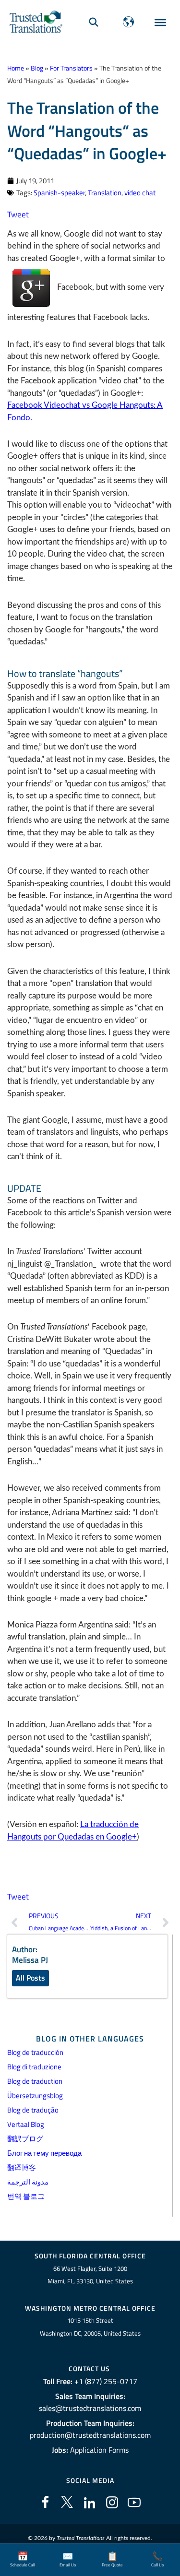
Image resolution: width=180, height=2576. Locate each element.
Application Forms (99, 2450)
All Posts (30, 1978)
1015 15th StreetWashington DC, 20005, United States (90, 2327)
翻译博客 (22, 2167)
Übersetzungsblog (35, 2095)
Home (16, 68)
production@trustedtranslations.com (90, 2435)
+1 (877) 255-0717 (106, 2381)
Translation (105, 193)
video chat (140, 193)
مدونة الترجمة (28, 2182)
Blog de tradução (33, 2110)
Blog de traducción (35, 2052)
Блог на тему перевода (44, 2153)
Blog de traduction (35, 2081)
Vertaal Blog (26, 2124)
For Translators (71, 68)
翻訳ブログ (25, 2139)
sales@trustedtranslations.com (90, 2408)
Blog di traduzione (34, 2067)
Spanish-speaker (59, 193)
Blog (37, 68)
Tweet (18, 214)
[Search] (94, 22)
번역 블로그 (26, 2196)
